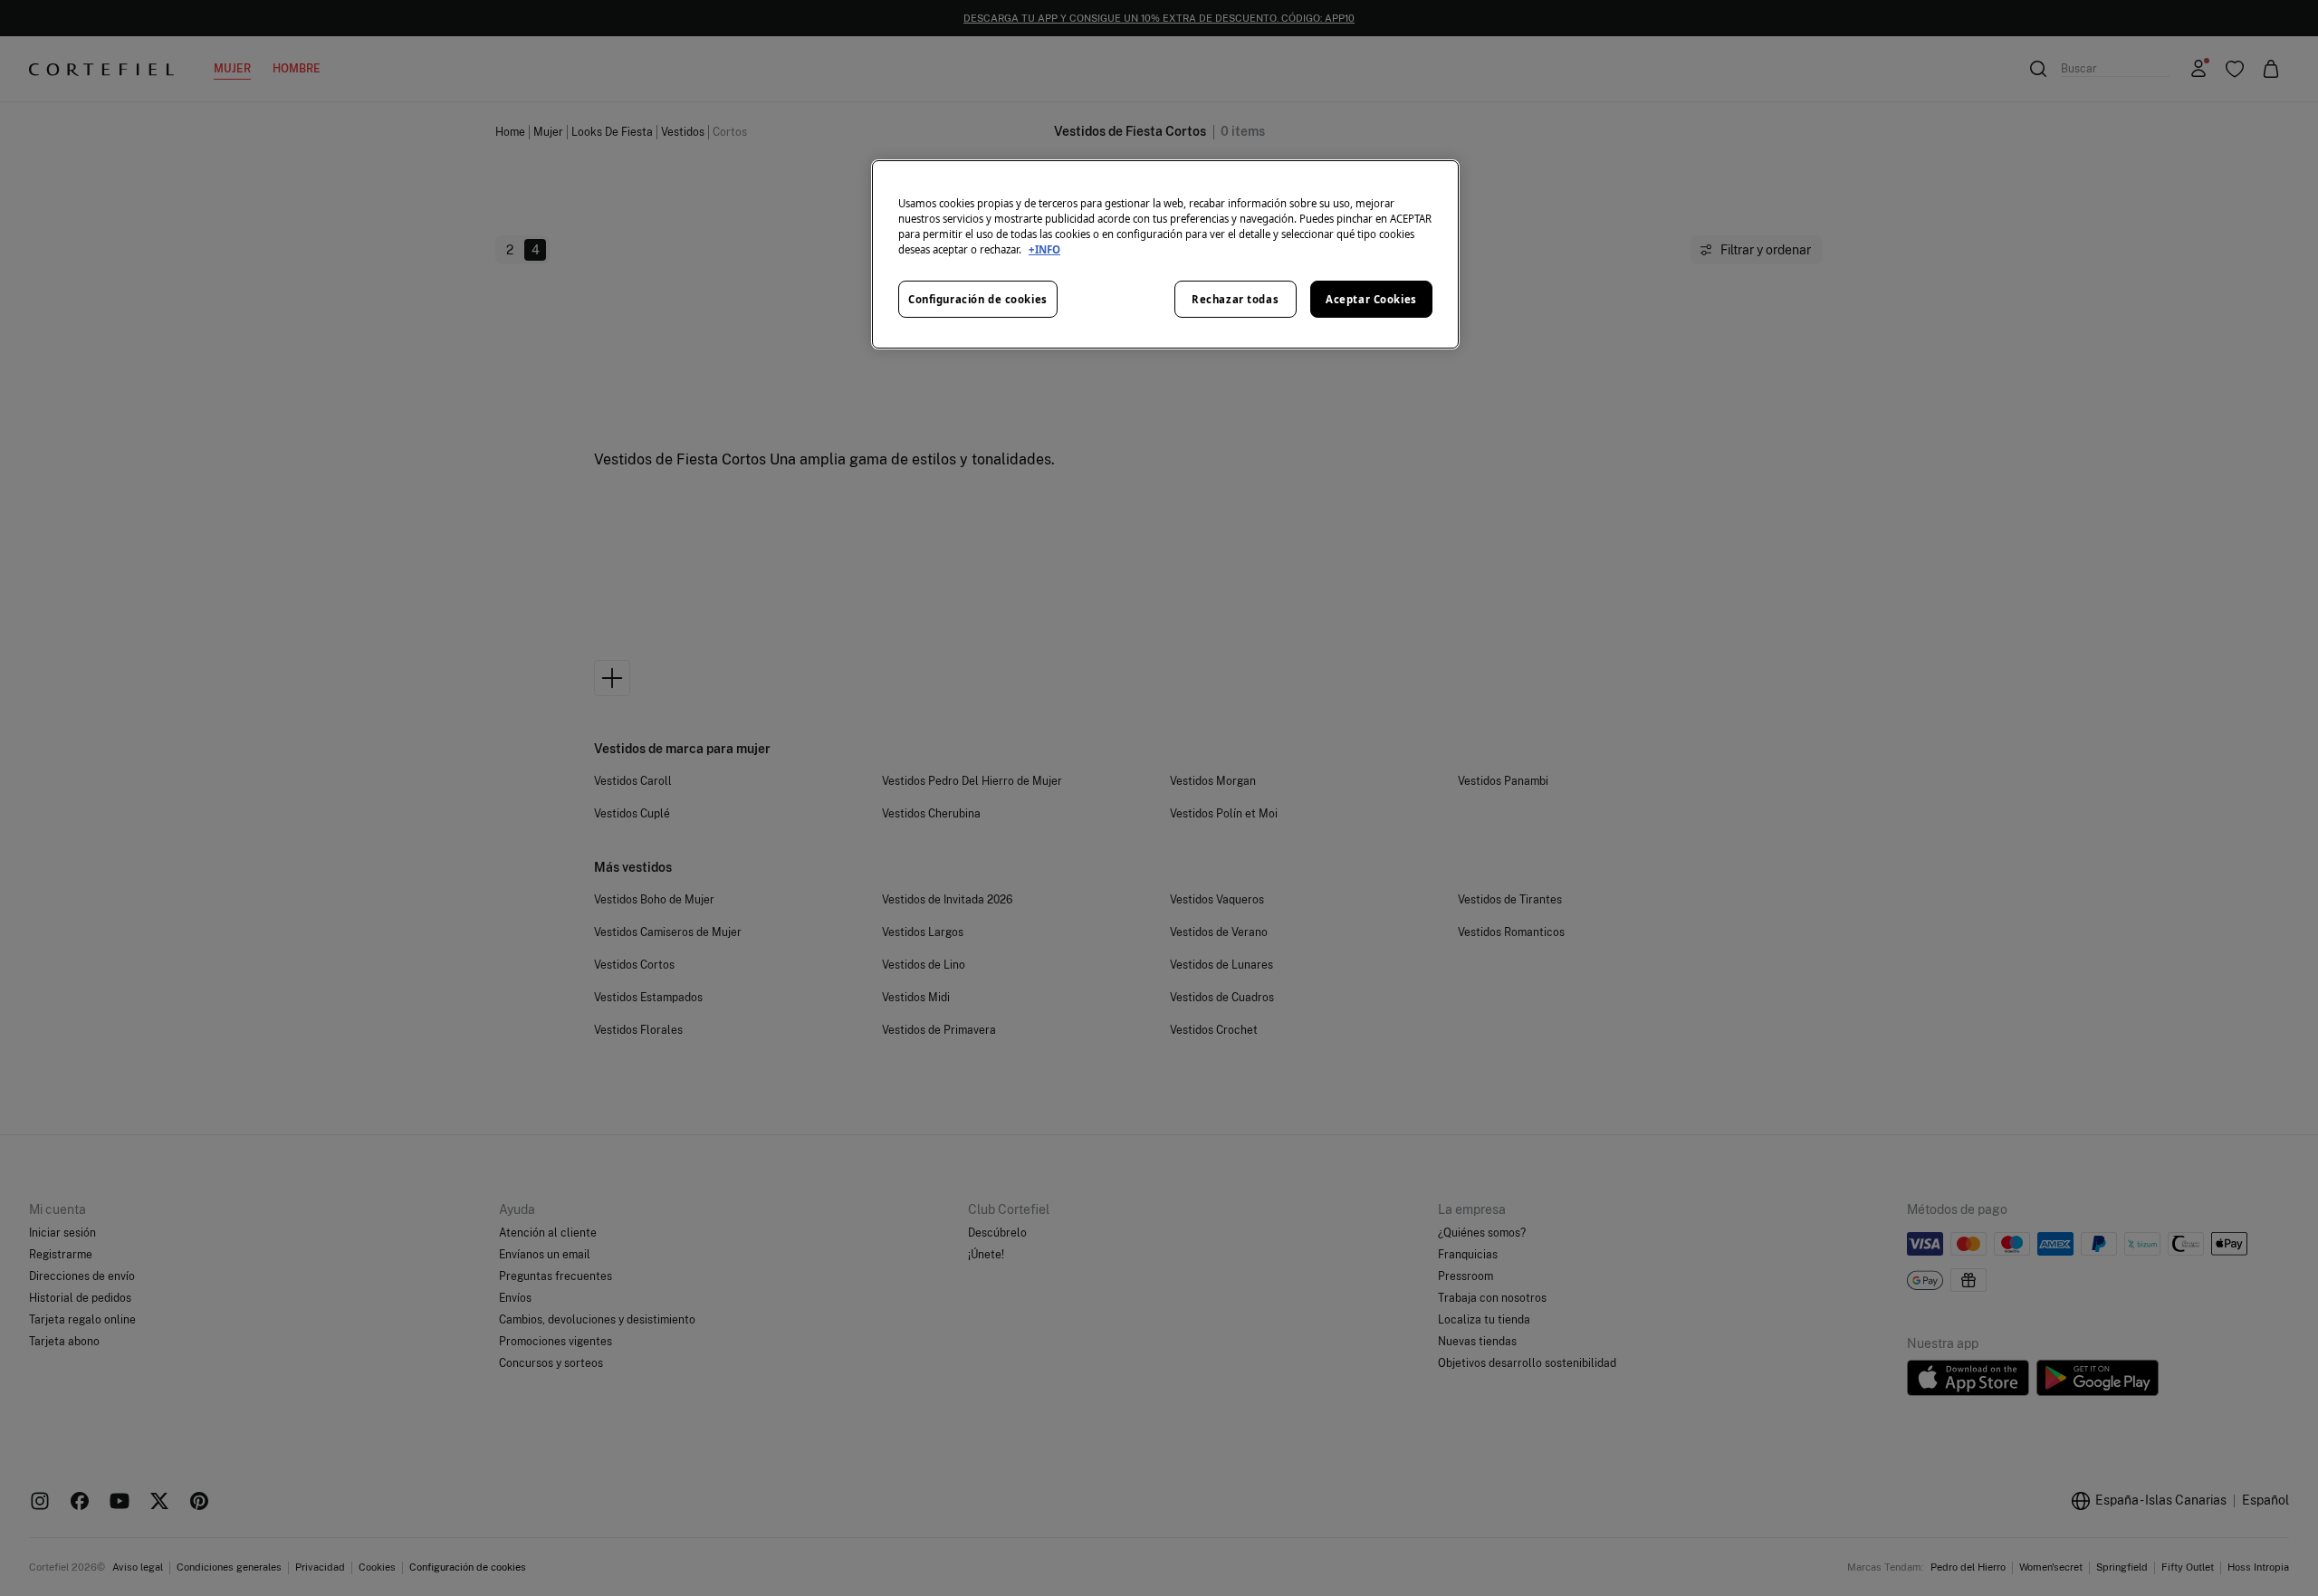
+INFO (1044, 249)
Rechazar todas (1235, 299)
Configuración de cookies (978, 299)
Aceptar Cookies (1371, 299)
